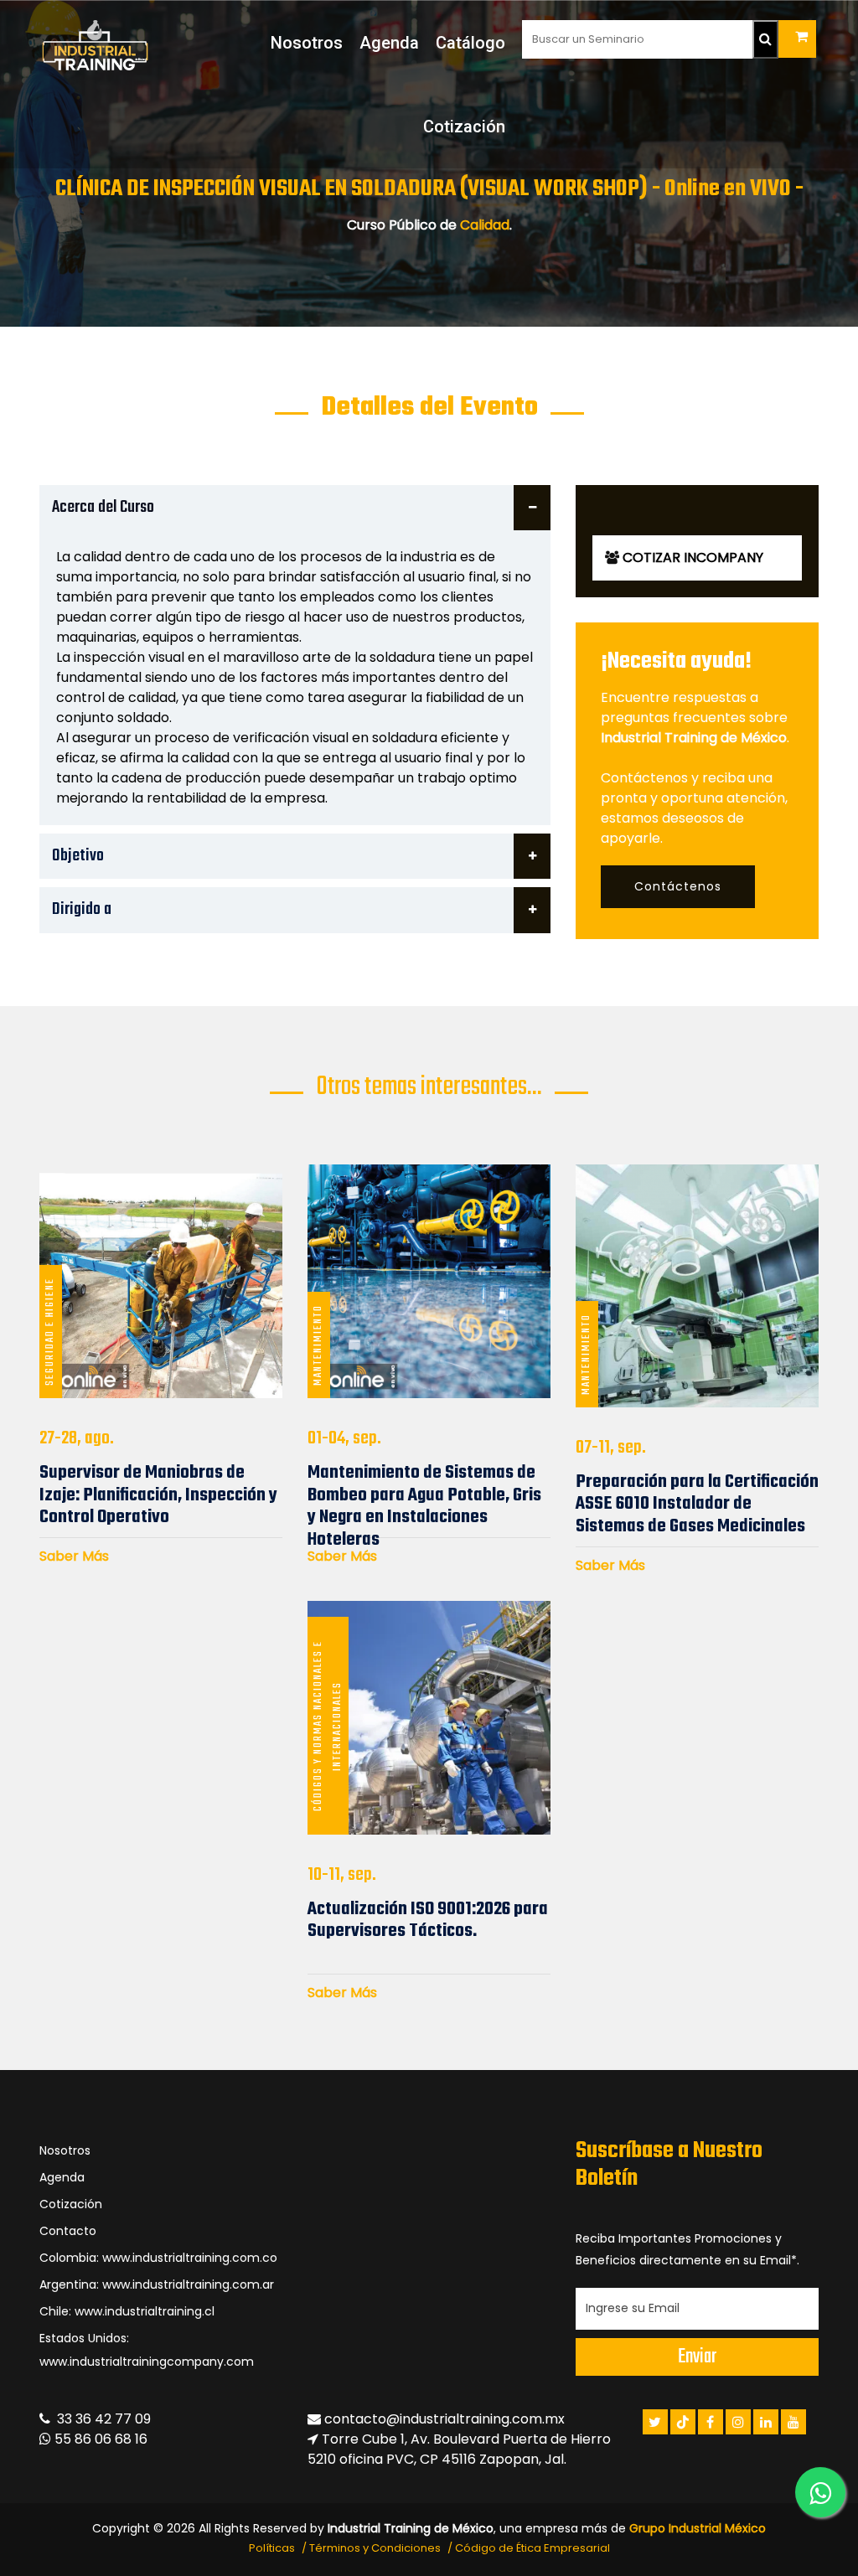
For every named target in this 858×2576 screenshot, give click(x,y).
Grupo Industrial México (698, 2528)
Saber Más (74, 1556)
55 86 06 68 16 (99, 2439)
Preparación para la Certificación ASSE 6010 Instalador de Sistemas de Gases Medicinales (697, 1504)
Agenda (389, 43)
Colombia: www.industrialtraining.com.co (158, 2258)
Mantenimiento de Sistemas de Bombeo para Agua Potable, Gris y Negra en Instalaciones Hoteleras (424, 1506)
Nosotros (307, 43)
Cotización (464, 126)
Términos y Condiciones (375, 2548)
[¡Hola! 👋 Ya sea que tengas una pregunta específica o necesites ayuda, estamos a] (820, 2492)
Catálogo (470, 43)
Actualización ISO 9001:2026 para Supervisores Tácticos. (428, 1920)
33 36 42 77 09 (101, 2419)
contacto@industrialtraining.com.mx (445, 2419)
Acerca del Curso (103, 507)
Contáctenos (678, 886)
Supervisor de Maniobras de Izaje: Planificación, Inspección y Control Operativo (158, 1495)
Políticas (272, 2548)
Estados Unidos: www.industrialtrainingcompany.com (147, 2350)
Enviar (697, 2357)
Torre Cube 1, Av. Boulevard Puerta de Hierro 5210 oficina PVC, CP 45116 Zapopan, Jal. (459, 2449)
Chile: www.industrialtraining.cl (127, 2311)
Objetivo (78, 856)
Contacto (68, 2231)
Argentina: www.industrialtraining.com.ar (157, 2284)
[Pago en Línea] (797, 39)
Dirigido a (82, 909)
